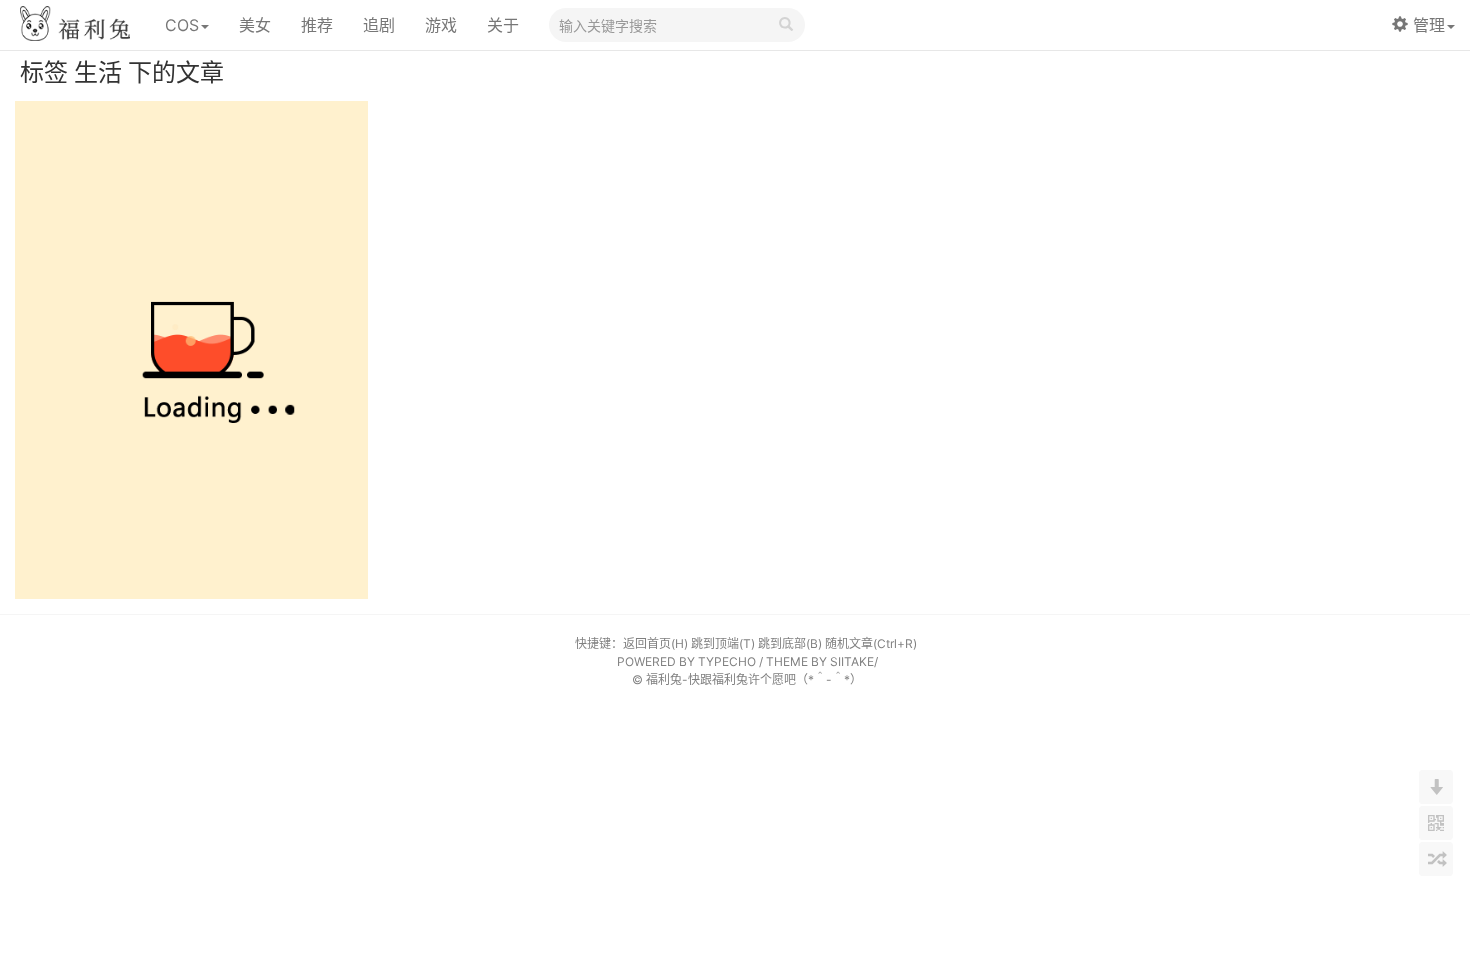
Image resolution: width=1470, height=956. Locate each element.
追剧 (379, 25)
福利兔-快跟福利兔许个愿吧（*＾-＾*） (754, 679)
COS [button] (182, 25)
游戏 (441, 25)
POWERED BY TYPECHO (686, 661)
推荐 (317, 25)
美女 (255, 25)
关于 (503, 25)
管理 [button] (1429, 25)
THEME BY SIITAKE (820, 661)
